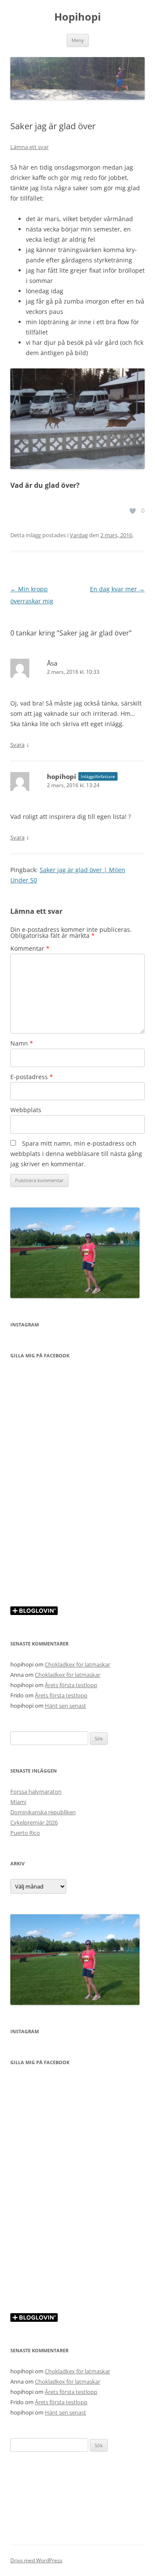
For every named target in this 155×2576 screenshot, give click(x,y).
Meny (78, 40)
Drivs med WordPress (36, 2560)
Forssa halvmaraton (36, 1791)
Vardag (79, 535)
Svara (17, 745)
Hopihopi (77, 17)
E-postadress (32, 1077)
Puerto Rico (25, 1833)
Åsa (52, 663)
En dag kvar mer (117, 589)
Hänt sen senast (65, 1706)
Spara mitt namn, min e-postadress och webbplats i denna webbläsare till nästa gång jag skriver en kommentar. (76, 1154)
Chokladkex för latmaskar (77, 1664)
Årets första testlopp (71, 1685)
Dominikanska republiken (43, 1812)
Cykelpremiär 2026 (34, 1822)
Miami (18, 1802)
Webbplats (26, 1110)
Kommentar (30, 948)
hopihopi (62, 776)
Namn (22, 1043)
